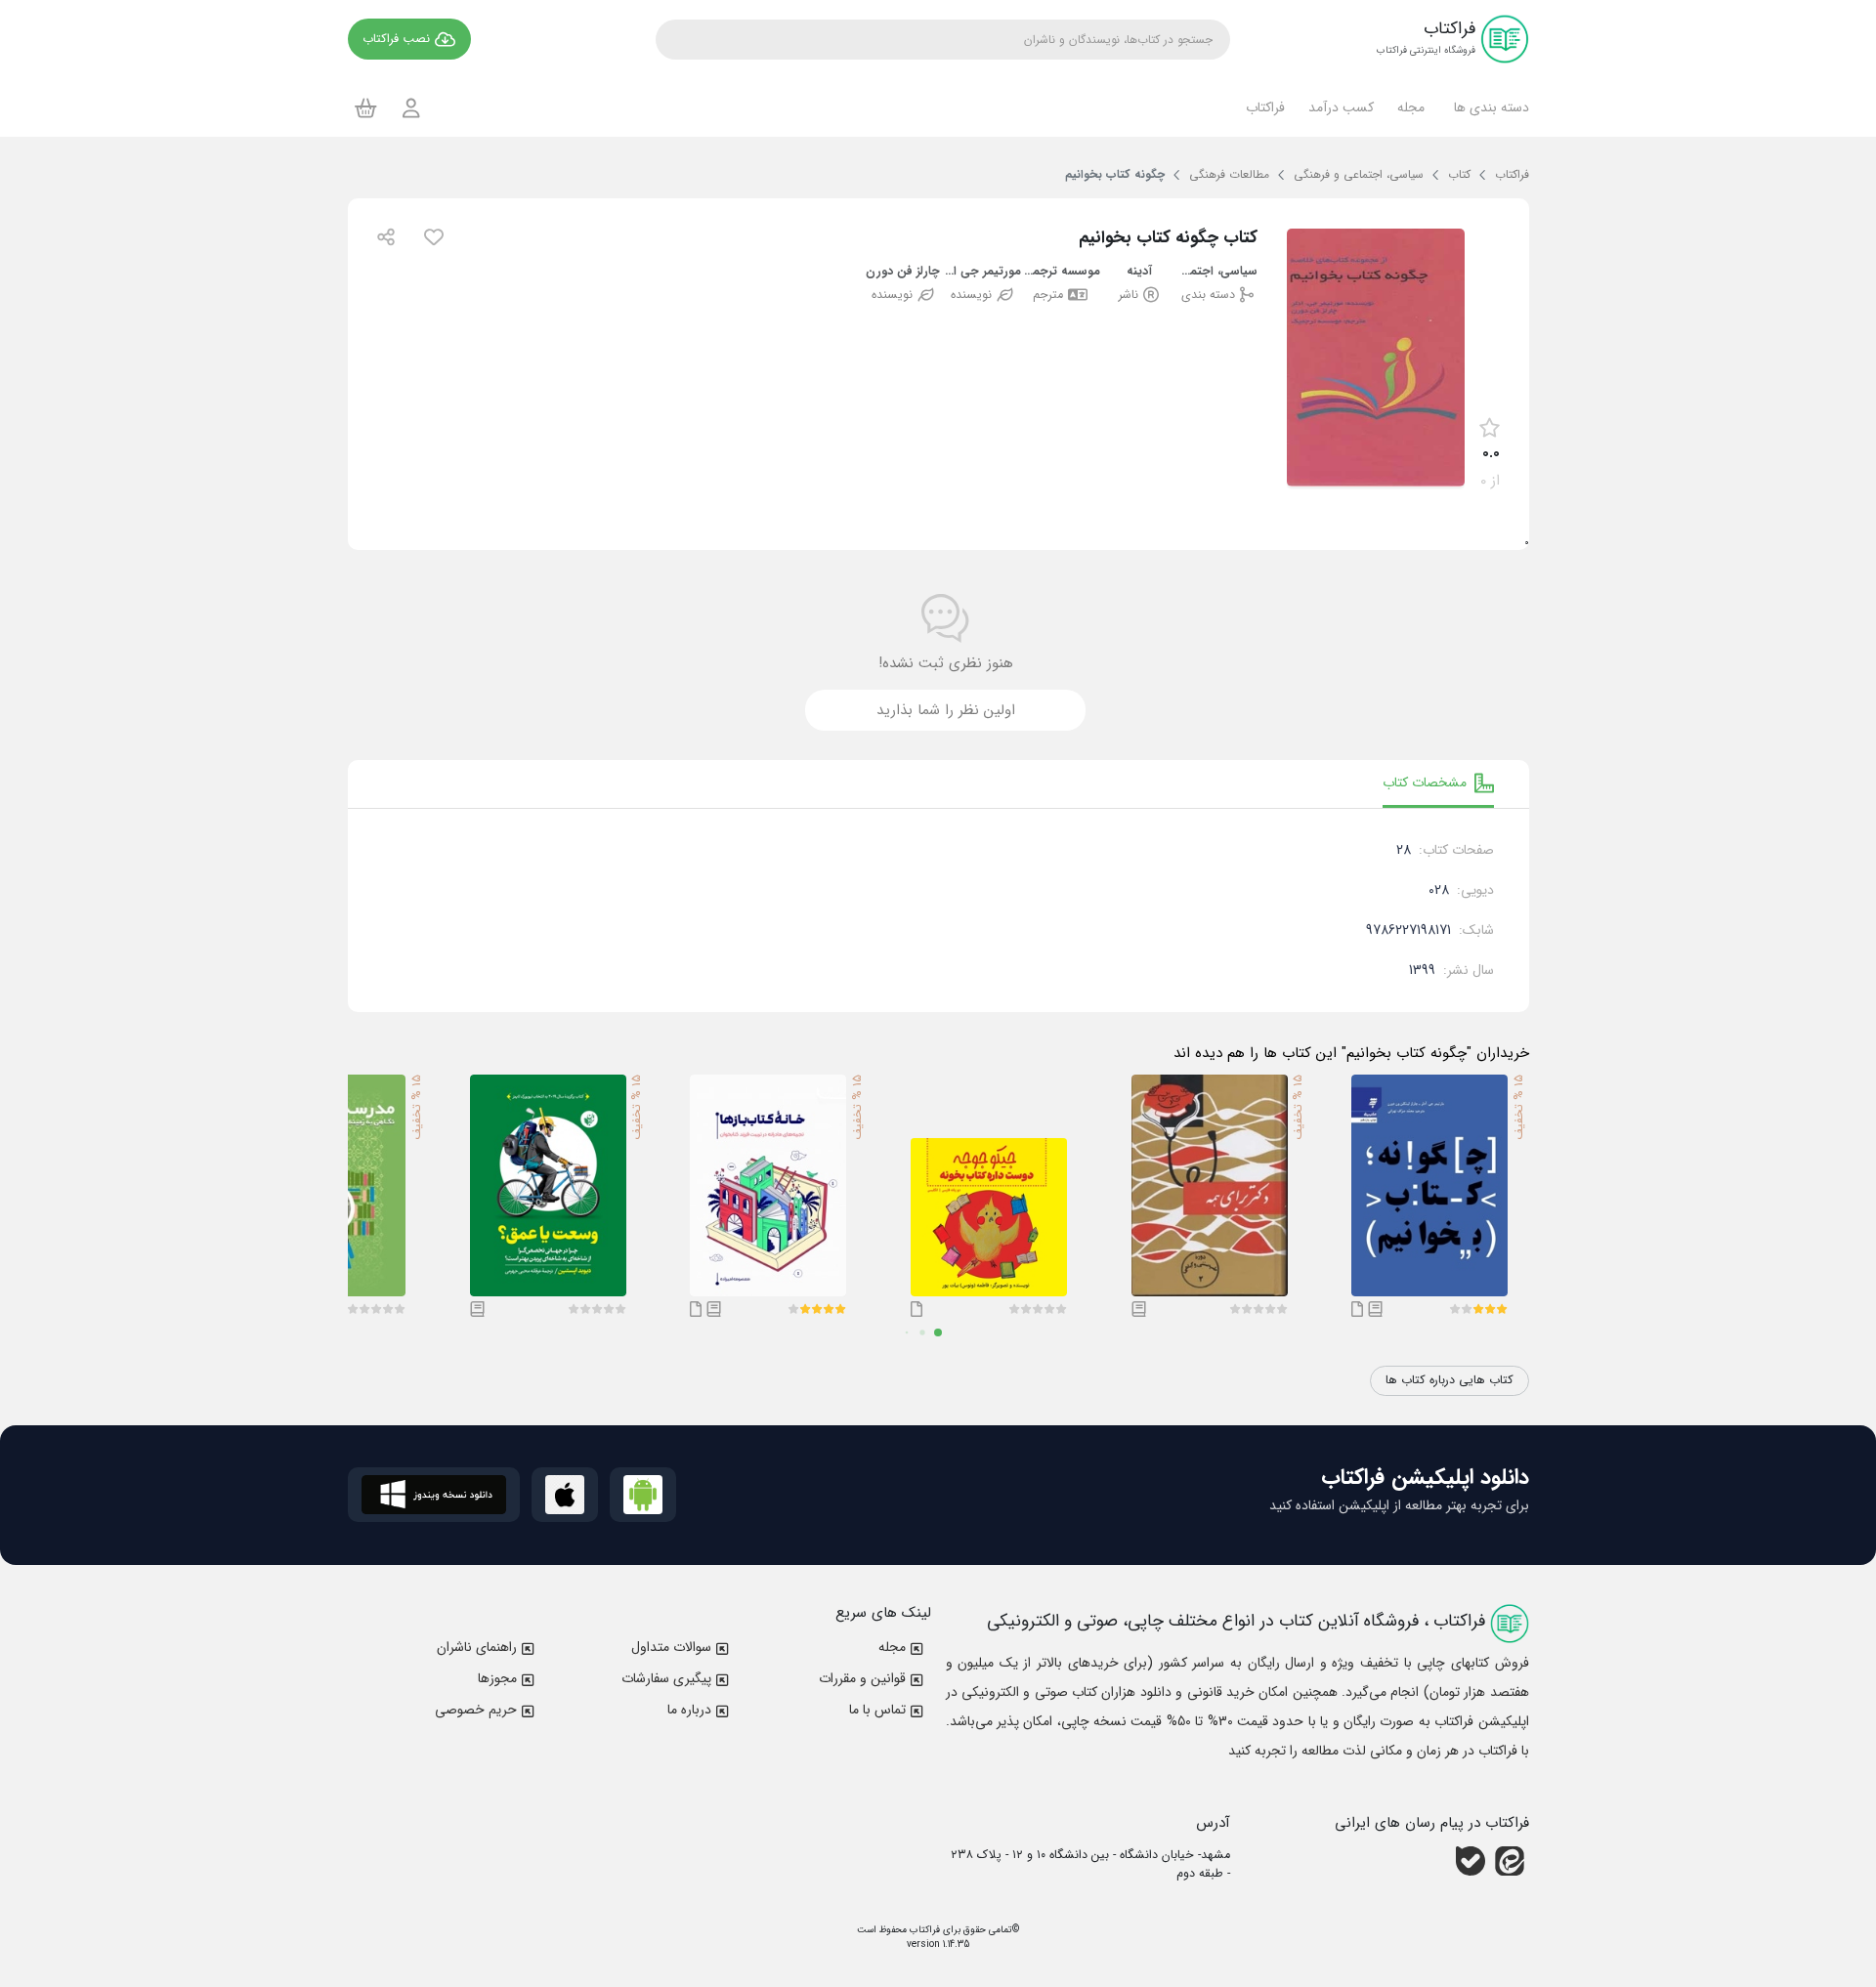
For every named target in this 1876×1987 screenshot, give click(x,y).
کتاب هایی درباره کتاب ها (1450, 1380)
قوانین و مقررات (862, 1678)
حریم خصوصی (476, 1710)
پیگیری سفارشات (666, 1678)
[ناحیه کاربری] (411, 108)
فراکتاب (923, 1930)
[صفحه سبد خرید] (366, 107)
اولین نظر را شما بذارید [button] (946, 710)
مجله (892, 1647)
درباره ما (689, 1710)
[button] (1489, 107)
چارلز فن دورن (903, 272)
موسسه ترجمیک (1061, 272)
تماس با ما (877, 1710)
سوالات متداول (671, 1647)
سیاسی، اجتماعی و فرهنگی (1218, 272)
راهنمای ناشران (477, 1647)
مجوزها (497, 1678)
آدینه (1139, 272)
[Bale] (1471, 1861)
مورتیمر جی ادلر (982, 272)
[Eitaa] (1510, 1861)
